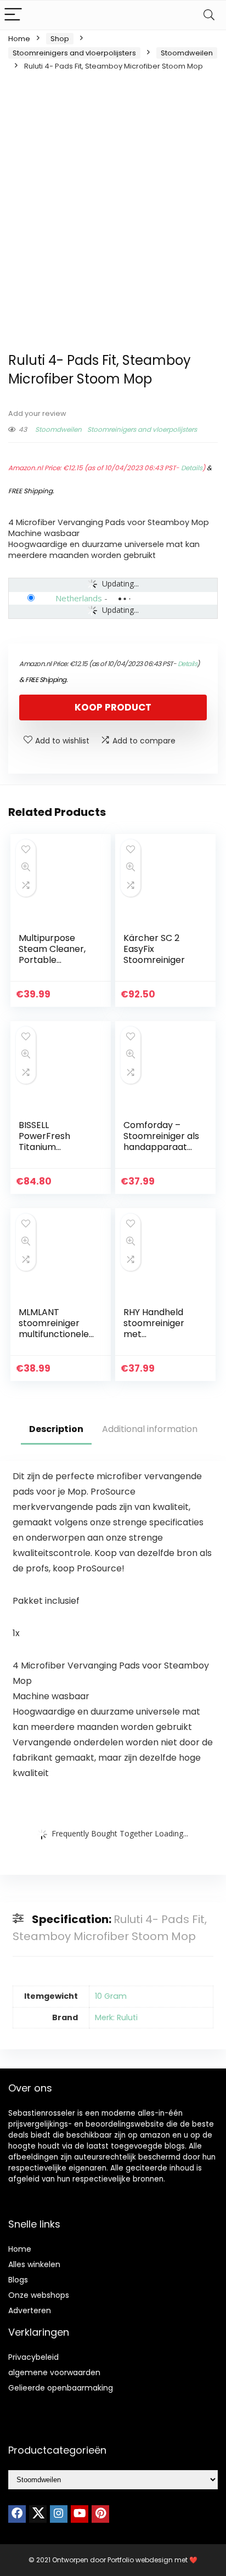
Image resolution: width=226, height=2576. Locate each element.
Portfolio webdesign (140, 2560)
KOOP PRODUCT (113, 707)
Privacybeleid (33, 2357)
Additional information (150, 1429)
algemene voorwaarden (54, 2372)
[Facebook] (17, 2514)
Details (192, 468)
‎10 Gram (111, 1996)
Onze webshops (39, 2295)
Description (56, 1429)
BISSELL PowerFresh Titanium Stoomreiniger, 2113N (50, 1147)
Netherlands (79, 598)
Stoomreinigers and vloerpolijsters (74, 53)
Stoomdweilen (187, 53)
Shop (60, 39)
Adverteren (30, 2310)
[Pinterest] (100, 2514)
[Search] (209, 15)
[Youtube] (80, 2514)
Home (19, 39)
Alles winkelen (34, 2264)
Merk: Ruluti (116, 2017)
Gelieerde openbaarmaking (61, 2388)
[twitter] (38, 2514)
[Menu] (13, 15)
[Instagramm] (59, 2514)
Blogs (18, 2280)
